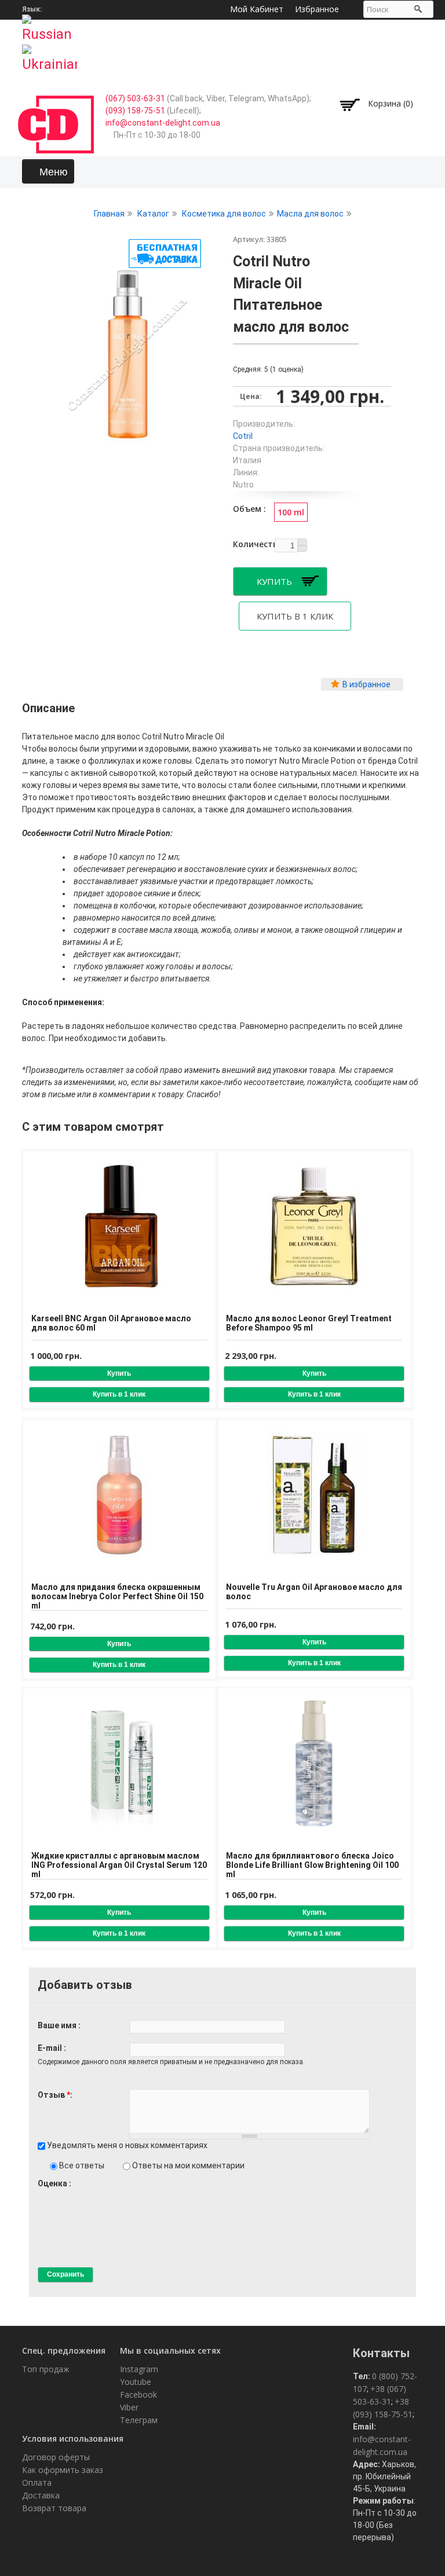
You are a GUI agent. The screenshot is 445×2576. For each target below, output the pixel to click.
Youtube (136, 2382)
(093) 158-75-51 (135, 111)
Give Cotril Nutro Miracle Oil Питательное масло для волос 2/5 (52, 2194)
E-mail (51, 2048)
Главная (109, 214)
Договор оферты (56, 2457)
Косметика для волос (224, 214)
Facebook (138, 2394)
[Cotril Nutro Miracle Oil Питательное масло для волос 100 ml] (128, 437)
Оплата (37, 2482)
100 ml (291, 512)
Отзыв (54, 2095)
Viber (129, 2407)
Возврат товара (54, 2508)
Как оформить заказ (63, 2470)
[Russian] (50, 25)
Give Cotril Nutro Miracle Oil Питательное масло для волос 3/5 (62, 2194)
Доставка (41, 2495)
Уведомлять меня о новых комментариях (127, 2145)
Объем (248, 509)
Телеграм (139, 2420)
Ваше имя (58, 2025)
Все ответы (83, 2165)
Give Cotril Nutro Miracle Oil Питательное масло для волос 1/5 (43, 2194)
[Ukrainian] (50, 55)
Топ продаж (46, 2369)
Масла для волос (310, 214)
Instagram (139, 2369)
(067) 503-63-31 (135, 98)
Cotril (243, 436)
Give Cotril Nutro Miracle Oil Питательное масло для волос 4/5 (72, 2194)
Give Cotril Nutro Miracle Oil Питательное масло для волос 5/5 (82, 2194)
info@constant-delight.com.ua (163, 123)
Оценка (53, 2183)
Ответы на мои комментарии (188, 2165)
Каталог (153, 214)
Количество (252, 544)
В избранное (366, 684)
